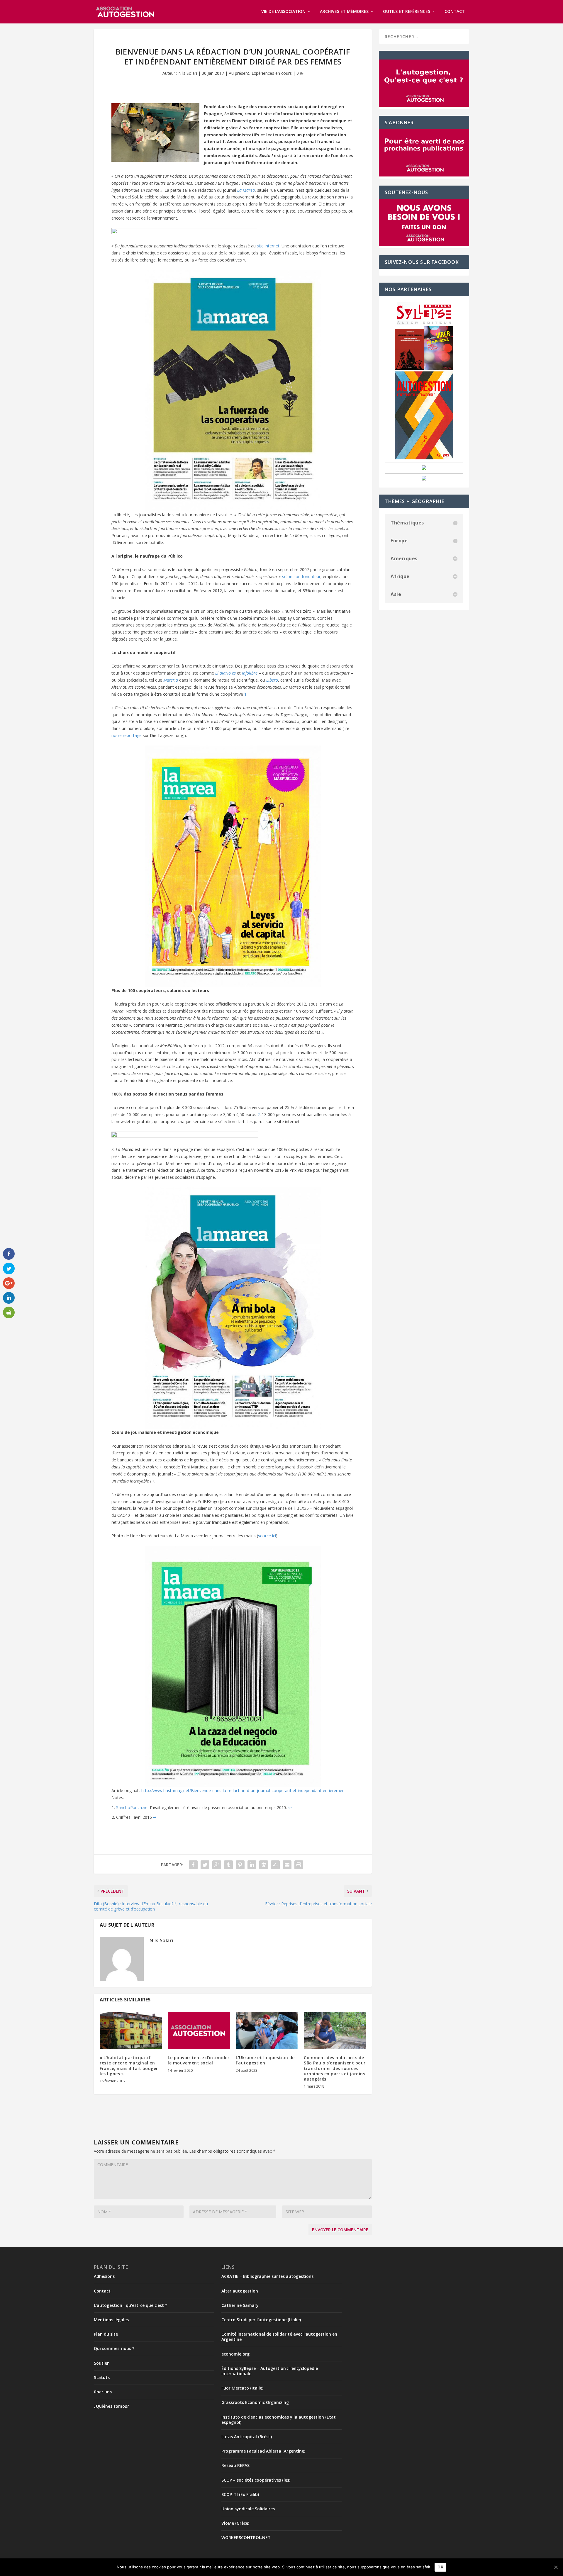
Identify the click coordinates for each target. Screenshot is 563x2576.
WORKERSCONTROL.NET (246, 2537)
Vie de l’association (283, 12)
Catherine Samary (240, 2305)
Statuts (102, 2377)
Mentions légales (111, 2320)
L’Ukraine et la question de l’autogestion (265, 2060)
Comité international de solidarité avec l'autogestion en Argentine (279, 2337)
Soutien (102, 2363)
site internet (268, 246)
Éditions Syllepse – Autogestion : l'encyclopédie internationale (270, 2371)
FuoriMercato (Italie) (242, 2388)
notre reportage (127, 735)
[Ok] (556, 2567)
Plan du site (106, 2334)
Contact (455, 12)
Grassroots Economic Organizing (255, 2402)
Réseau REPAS (235, 2465)
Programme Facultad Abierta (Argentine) (263, 2451)
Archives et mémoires (344, 12)
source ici (267, 1536)
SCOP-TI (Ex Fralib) (240, 2494)
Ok (440, 2567)
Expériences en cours (272, 73)
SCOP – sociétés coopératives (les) (256, 2480)
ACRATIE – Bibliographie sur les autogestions (267, 2276)
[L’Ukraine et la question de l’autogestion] (267, 2031)
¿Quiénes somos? (111, 2406)
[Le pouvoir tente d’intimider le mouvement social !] (199, 2031)
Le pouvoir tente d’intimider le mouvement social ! (199, 2060)
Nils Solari (188, 73)
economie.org (235, 2354)
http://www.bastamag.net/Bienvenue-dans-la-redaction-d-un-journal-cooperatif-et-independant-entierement (244, 1790)
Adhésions (104, 2276)
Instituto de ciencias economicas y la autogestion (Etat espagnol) (279, 2420)
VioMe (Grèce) (235, 2523)
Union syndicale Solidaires (248, 2509)
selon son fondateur (301, 576)
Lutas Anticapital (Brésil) (247, 2437)
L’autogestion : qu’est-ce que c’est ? (130, 2305)
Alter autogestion (240, 2291)
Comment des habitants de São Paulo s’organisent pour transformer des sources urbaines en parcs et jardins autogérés (335, 2068)
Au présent (239, 73)
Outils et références (407, 12)
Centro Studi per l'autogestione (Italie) (261, 2320)
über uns (103, 2392)
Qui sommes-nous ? (114, 2348)
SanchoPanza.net (133, 1807)
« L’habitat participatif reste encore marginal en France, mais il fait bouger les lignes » (129, 2066)
